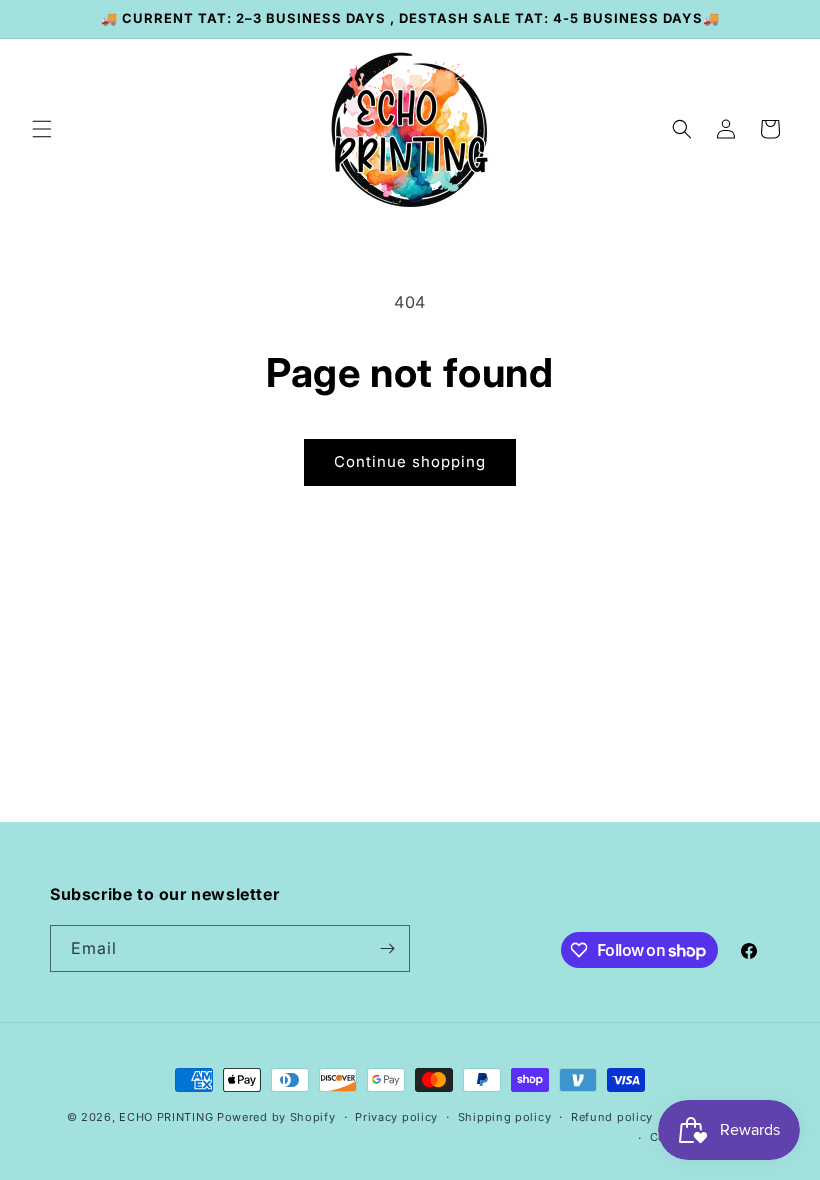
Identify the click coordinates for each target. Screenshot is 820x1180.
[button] (42, 129)
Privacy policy (396, 1117)
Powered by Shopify (276, 1117)
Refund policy (612, 1117)
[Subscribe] (387, 948)
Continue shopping (410, 461)
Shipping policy (505, 1117)
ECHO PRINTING (166, 1117)
